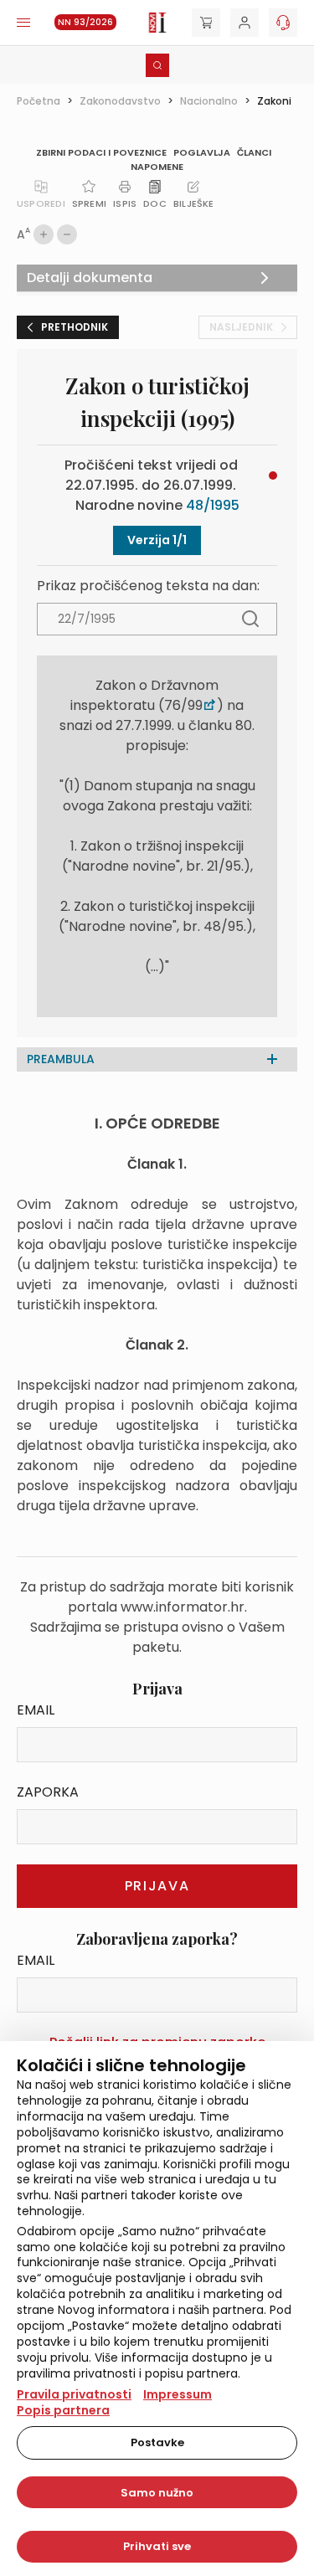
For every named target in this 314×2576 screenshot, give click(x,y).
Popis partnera (63, 2410)
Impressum (178, 2394)
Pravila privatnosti (74, 2394)
